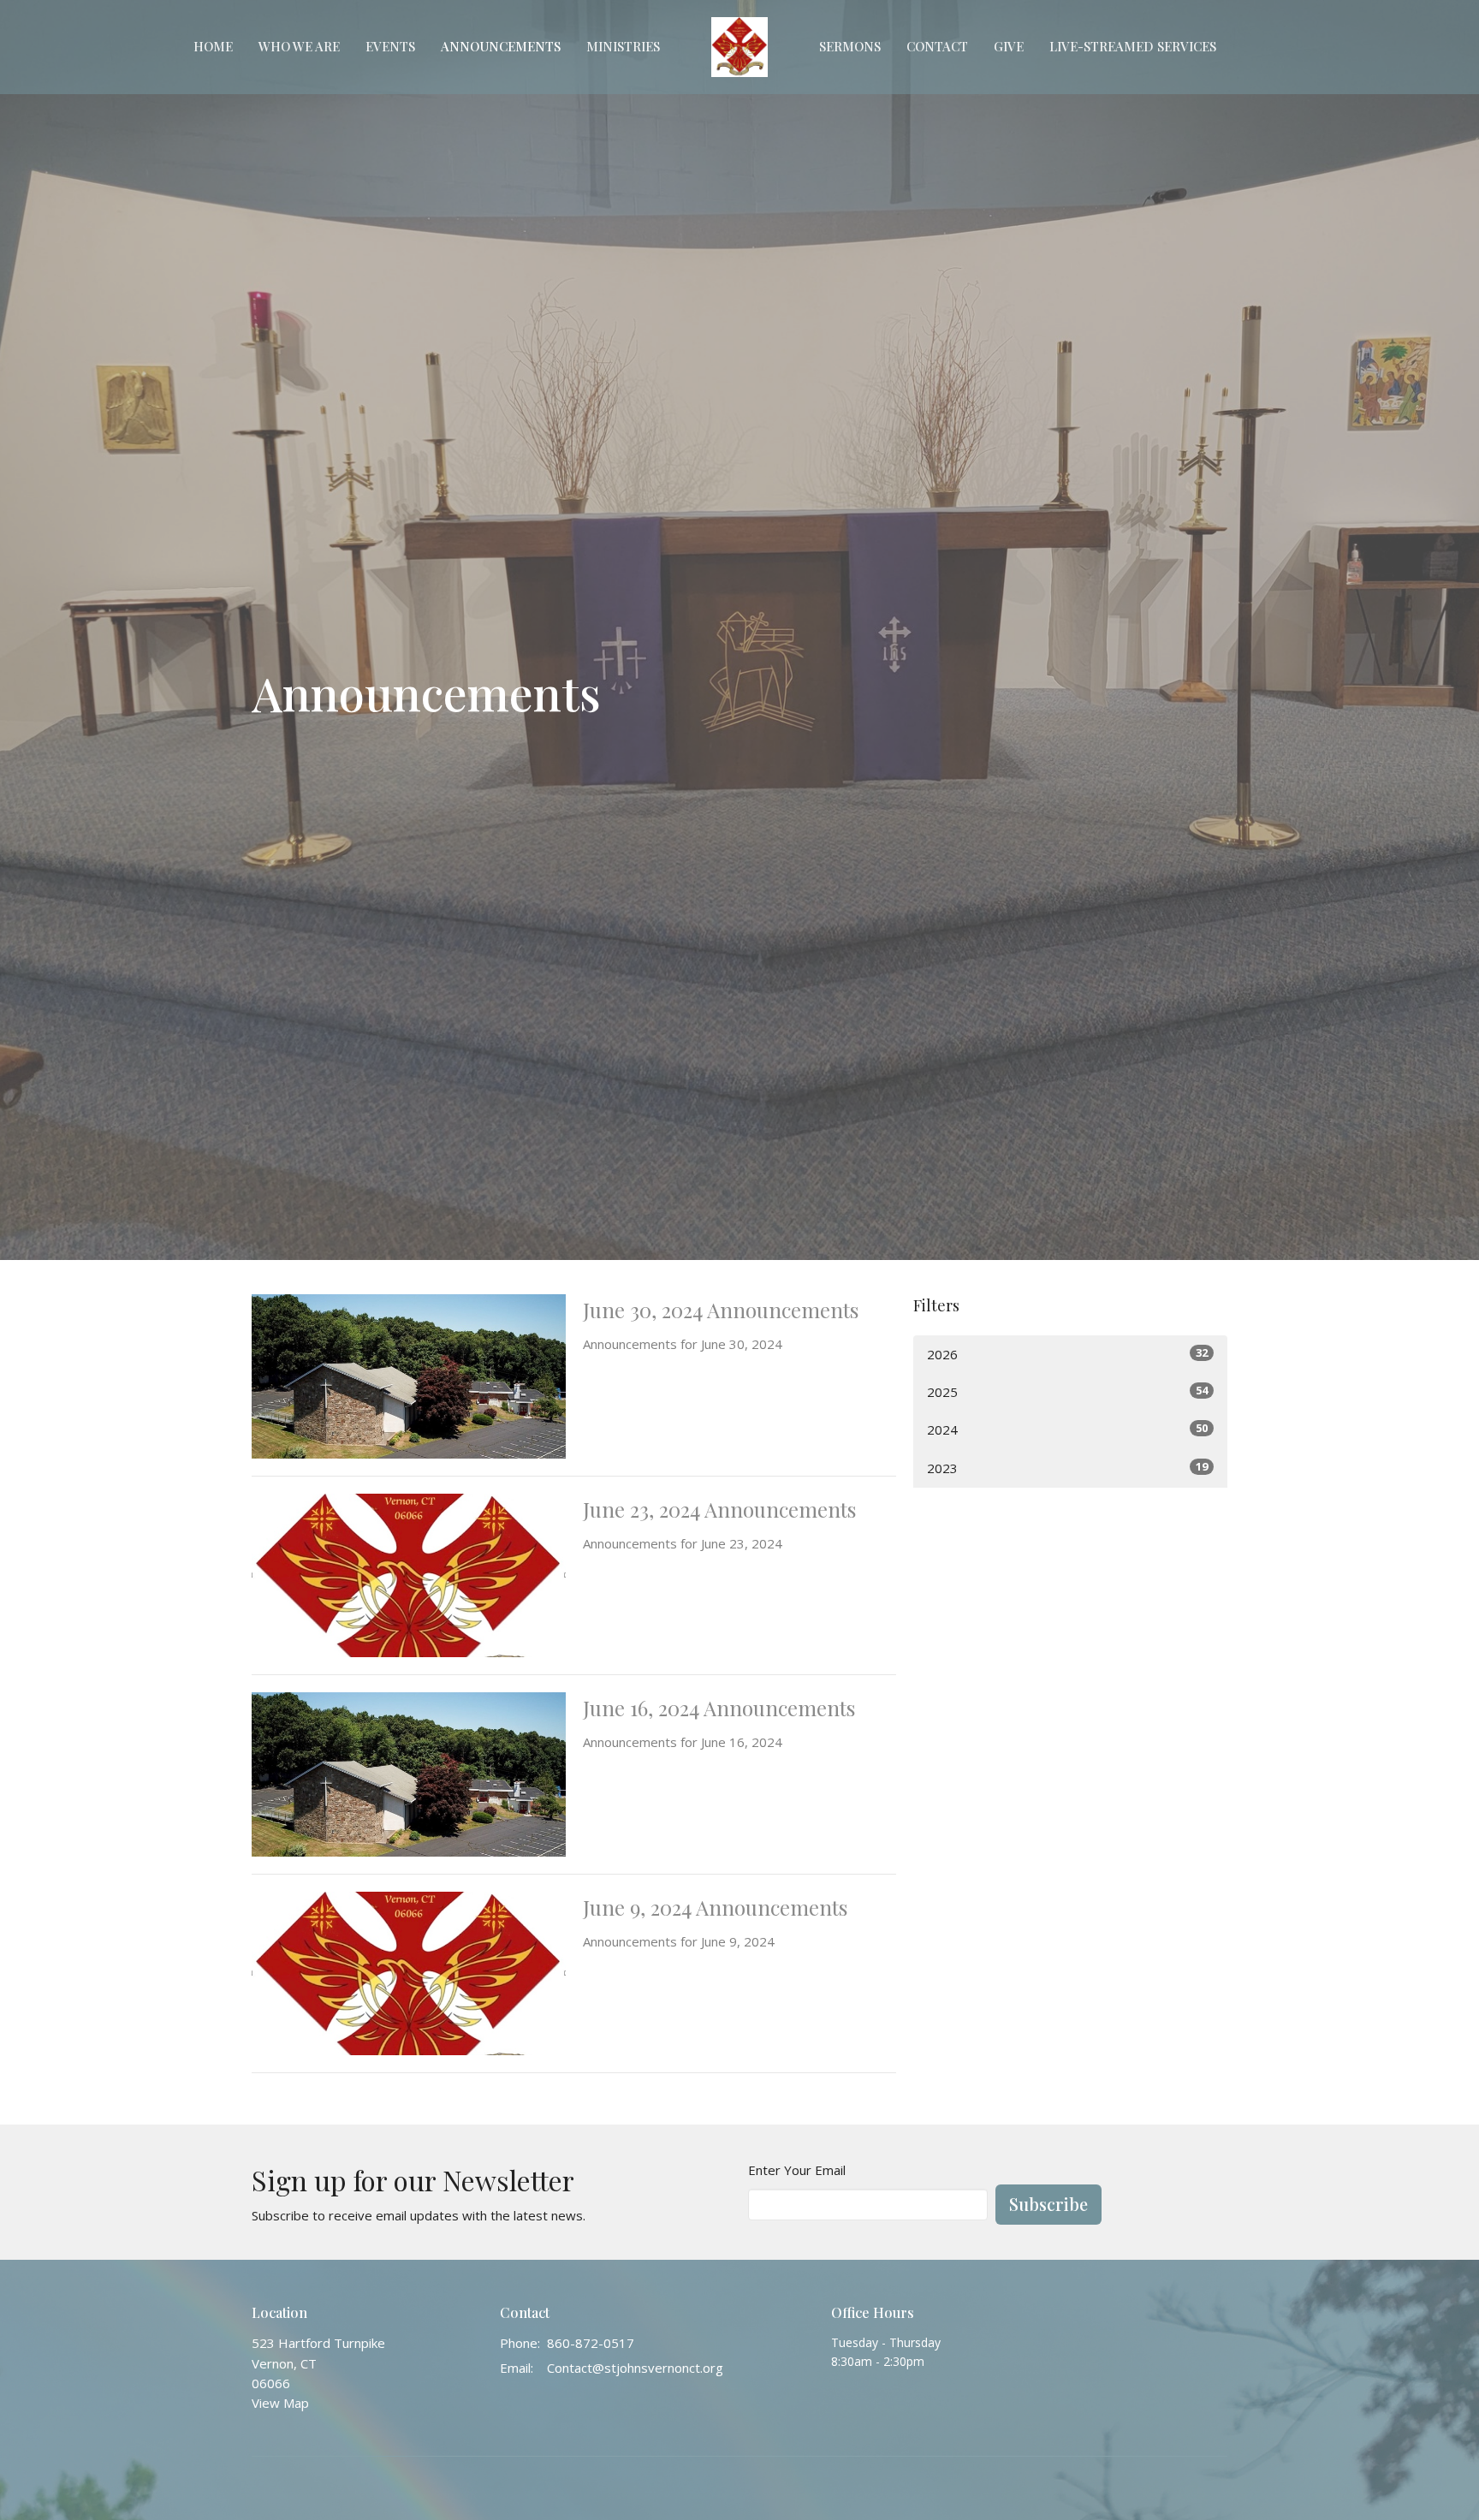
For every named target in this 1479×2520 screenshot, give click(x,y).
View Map (280, 2403)
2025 (1067, 1391)
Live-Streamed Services (1133, 46)
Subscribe (1048, 2204)
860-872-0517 (591, 2343)
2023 (1067, 1468)
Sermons (850, 46)
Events (390, 46)
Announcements (501, 46)
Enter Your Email (797, 2170)
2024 (1067, 1429)
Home (213, 46)
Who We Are (299, 46)
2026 (1067, 1354)
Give (1009, 46)
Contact (937, 46)
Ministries (623, 46)
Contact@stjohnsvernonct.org (635, 2368)
